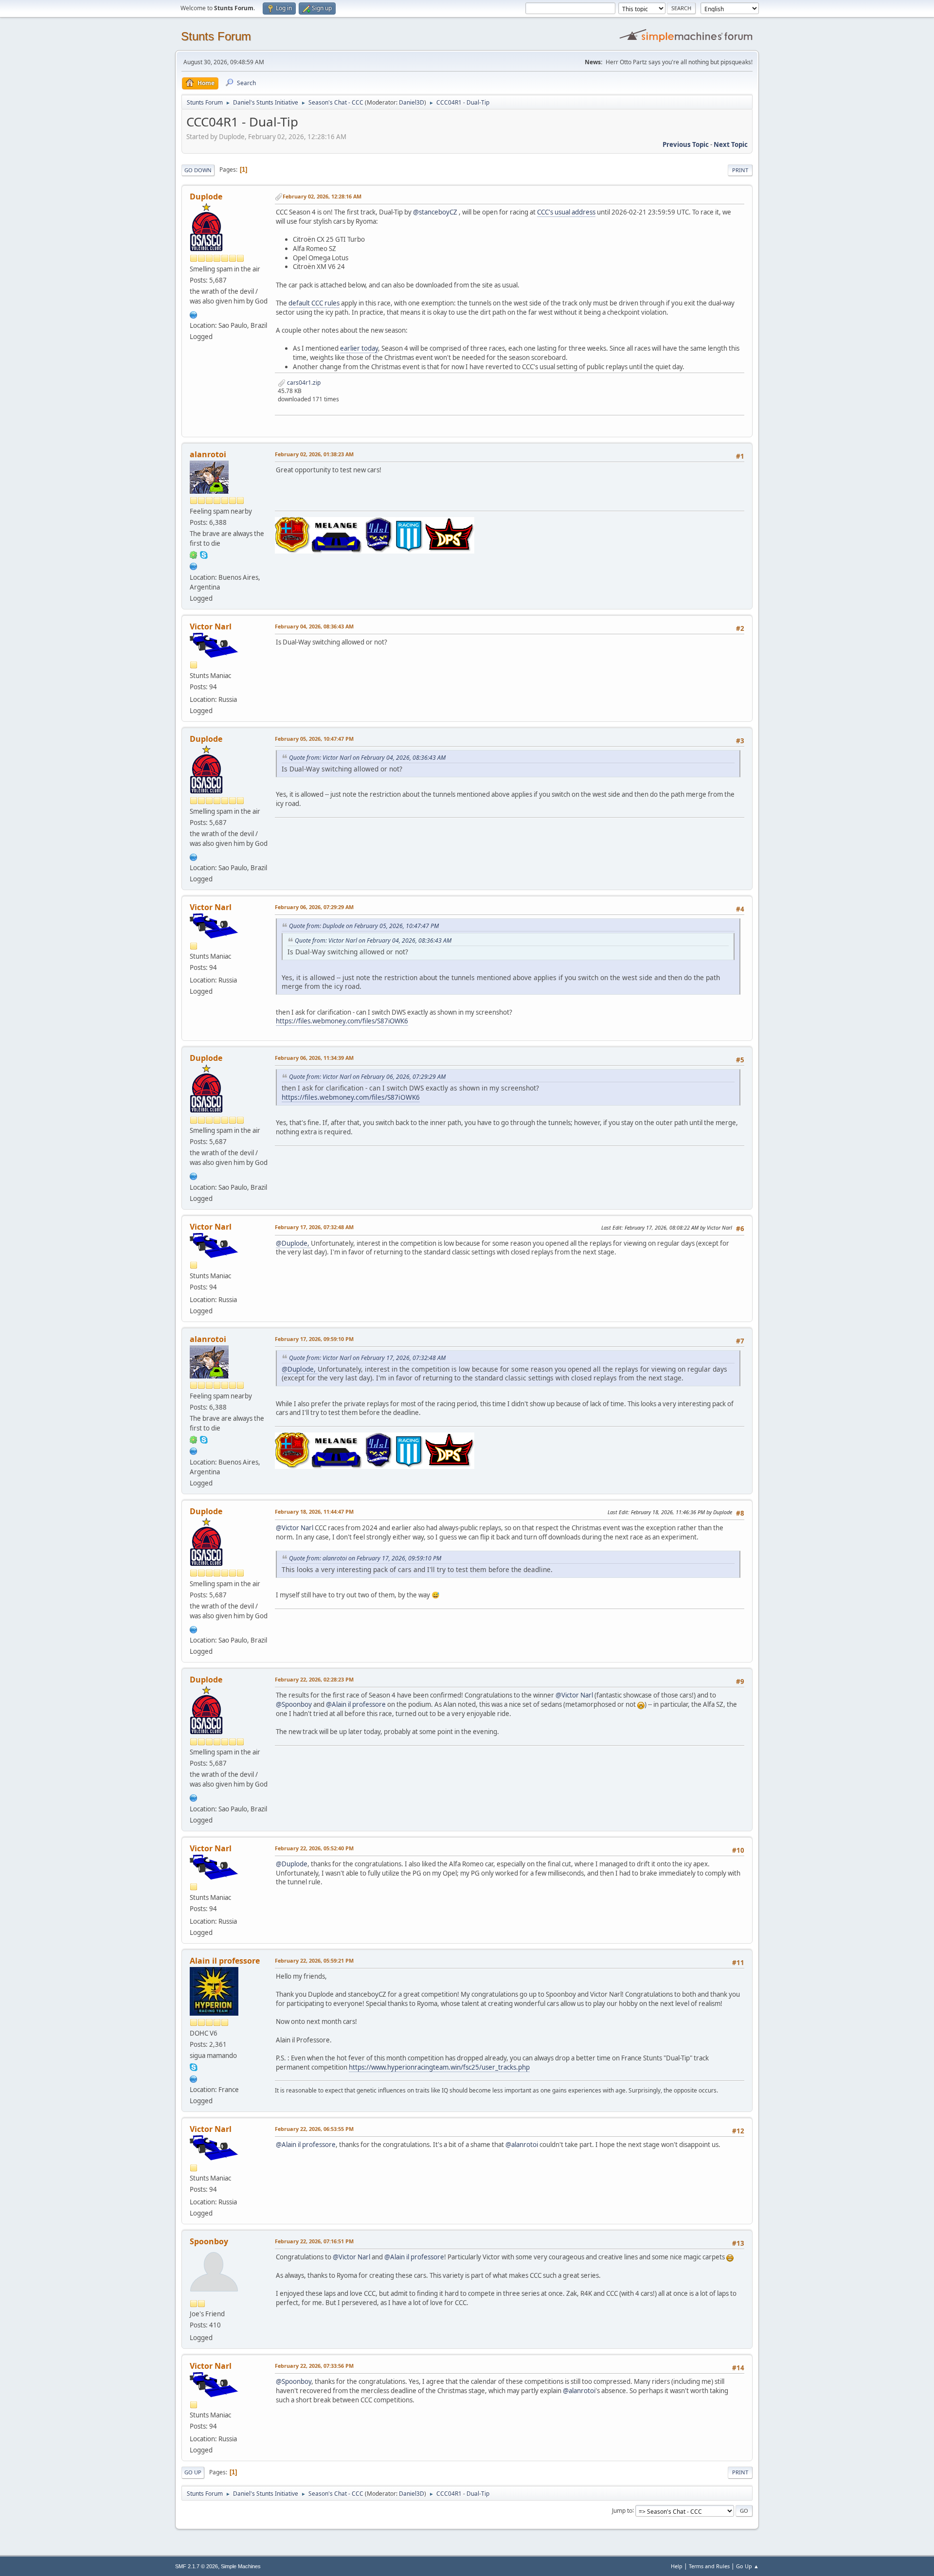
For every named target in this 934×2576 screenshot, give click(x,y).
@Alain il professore (356, 1704)
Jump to (622, 2510)
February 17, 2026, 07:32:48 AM (314, 1227)
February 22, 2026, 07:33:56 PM (314, 2366)
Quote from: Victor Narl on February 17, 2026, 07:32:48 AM (367, 1358)
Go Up (193, 2472)
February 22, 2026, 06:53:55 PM (314, 2129)
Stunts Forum (216, 36)
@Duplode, (293, 1243)
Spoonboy (209, 2241)
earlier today (359, 348)
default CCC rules (314, 303)
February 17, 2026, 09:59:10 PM (314, 1339)
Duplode (206, 197)
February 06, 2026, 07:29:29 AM (314, 907)
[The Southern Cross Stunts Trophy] (194, 314)
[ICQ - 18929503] (194, 555)
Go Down (198, 170)
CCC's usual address (566, 212)
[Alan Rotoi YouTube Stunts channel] (194, 566)
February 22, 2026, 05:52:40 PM (314, 1848)
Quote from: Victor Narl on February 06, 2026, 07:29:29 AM (367, 1077)
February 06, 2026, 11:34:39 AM (314, 1058)
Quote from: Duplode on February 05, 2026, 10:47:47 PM (364, 926)
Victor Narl (211, 626)
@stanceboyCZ (435, 212)
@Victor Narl (295, 1528)
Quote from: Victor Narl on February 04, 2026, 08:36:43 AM (367, 758)
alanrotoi (208, 454)
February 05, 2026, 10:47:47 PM (314, 739)
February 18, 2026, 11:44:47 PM (314, 1512)
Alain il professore (225, 1961)
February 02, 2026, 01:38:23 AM (314, 454)
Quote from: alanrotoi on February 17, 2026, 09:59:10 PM (365, 1558)
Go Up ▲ (747, 2566)
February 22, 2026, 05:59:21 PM (314, 1960)
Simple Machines (241, 2566)
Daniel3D (412, 102)
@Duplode (292, 1864)
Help (677, 2566)
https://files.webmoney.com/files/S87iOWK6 (342, 1021)
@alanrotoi (522, 2145)
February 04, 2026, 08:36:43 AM (314, 626)
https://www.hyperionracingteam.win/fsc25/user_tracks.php (439, 2067)
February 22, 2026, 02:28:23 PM (314, 1679)
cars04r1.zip (303, 383)
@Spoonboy (294, 1704)
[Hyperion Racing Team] (194, 2078)
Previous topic (686, 144)
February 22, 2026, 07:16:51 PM (314, 2241)
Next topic (731, 144)
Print (740, 170)
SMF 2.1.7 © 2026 (197, 2566)
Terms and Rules (709, 2566)
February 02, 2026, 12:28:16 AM (322, 196)
